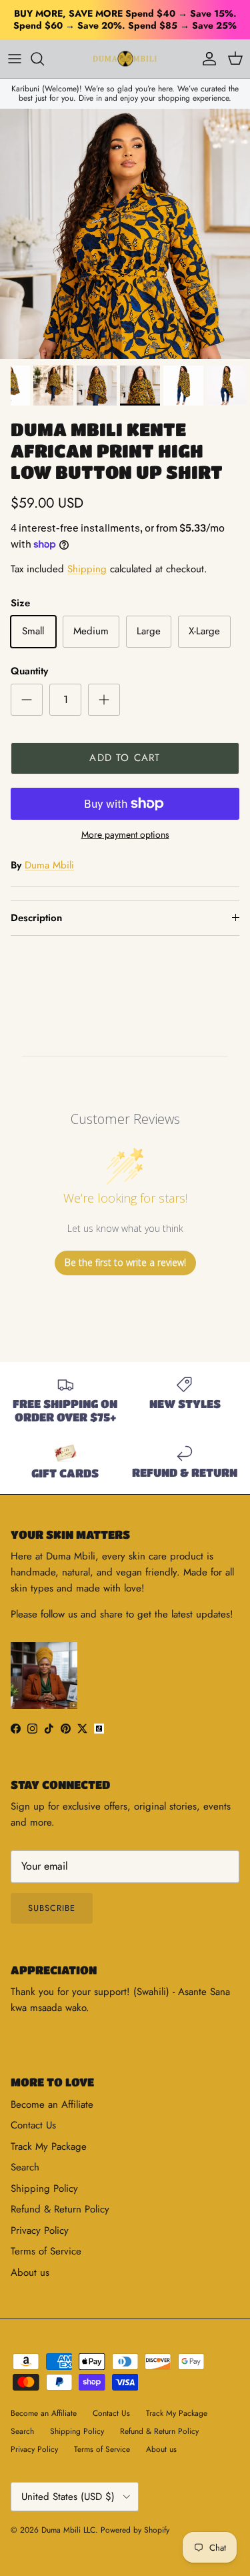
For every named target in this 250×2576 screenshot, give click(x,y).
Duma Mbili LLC (68, 2530)
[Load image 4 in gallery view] (125, 234)
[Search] (44, 59)
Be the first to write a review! (125, 1262)
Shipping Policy (44, 2188)
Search (25, 2167)
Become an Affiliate (52, 2104)
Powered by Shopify (135, 2530)
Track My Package (49, 2146)
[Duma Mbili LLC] (125, 59)
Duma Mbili (49, 865)
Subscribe (52, 1908)
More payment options (125, 835)
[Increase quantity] (104, 700)
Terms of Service (46, 2251)
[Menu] (15, 59)
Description (36, 918)
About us (30, 2273)
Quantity (29, 671)
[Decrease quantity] (27, 700)
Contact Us (33, 2125)
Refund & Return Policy (60, 2209)
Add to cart (125, 758)
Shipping (87, 569)
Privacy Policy (40, 2230)
